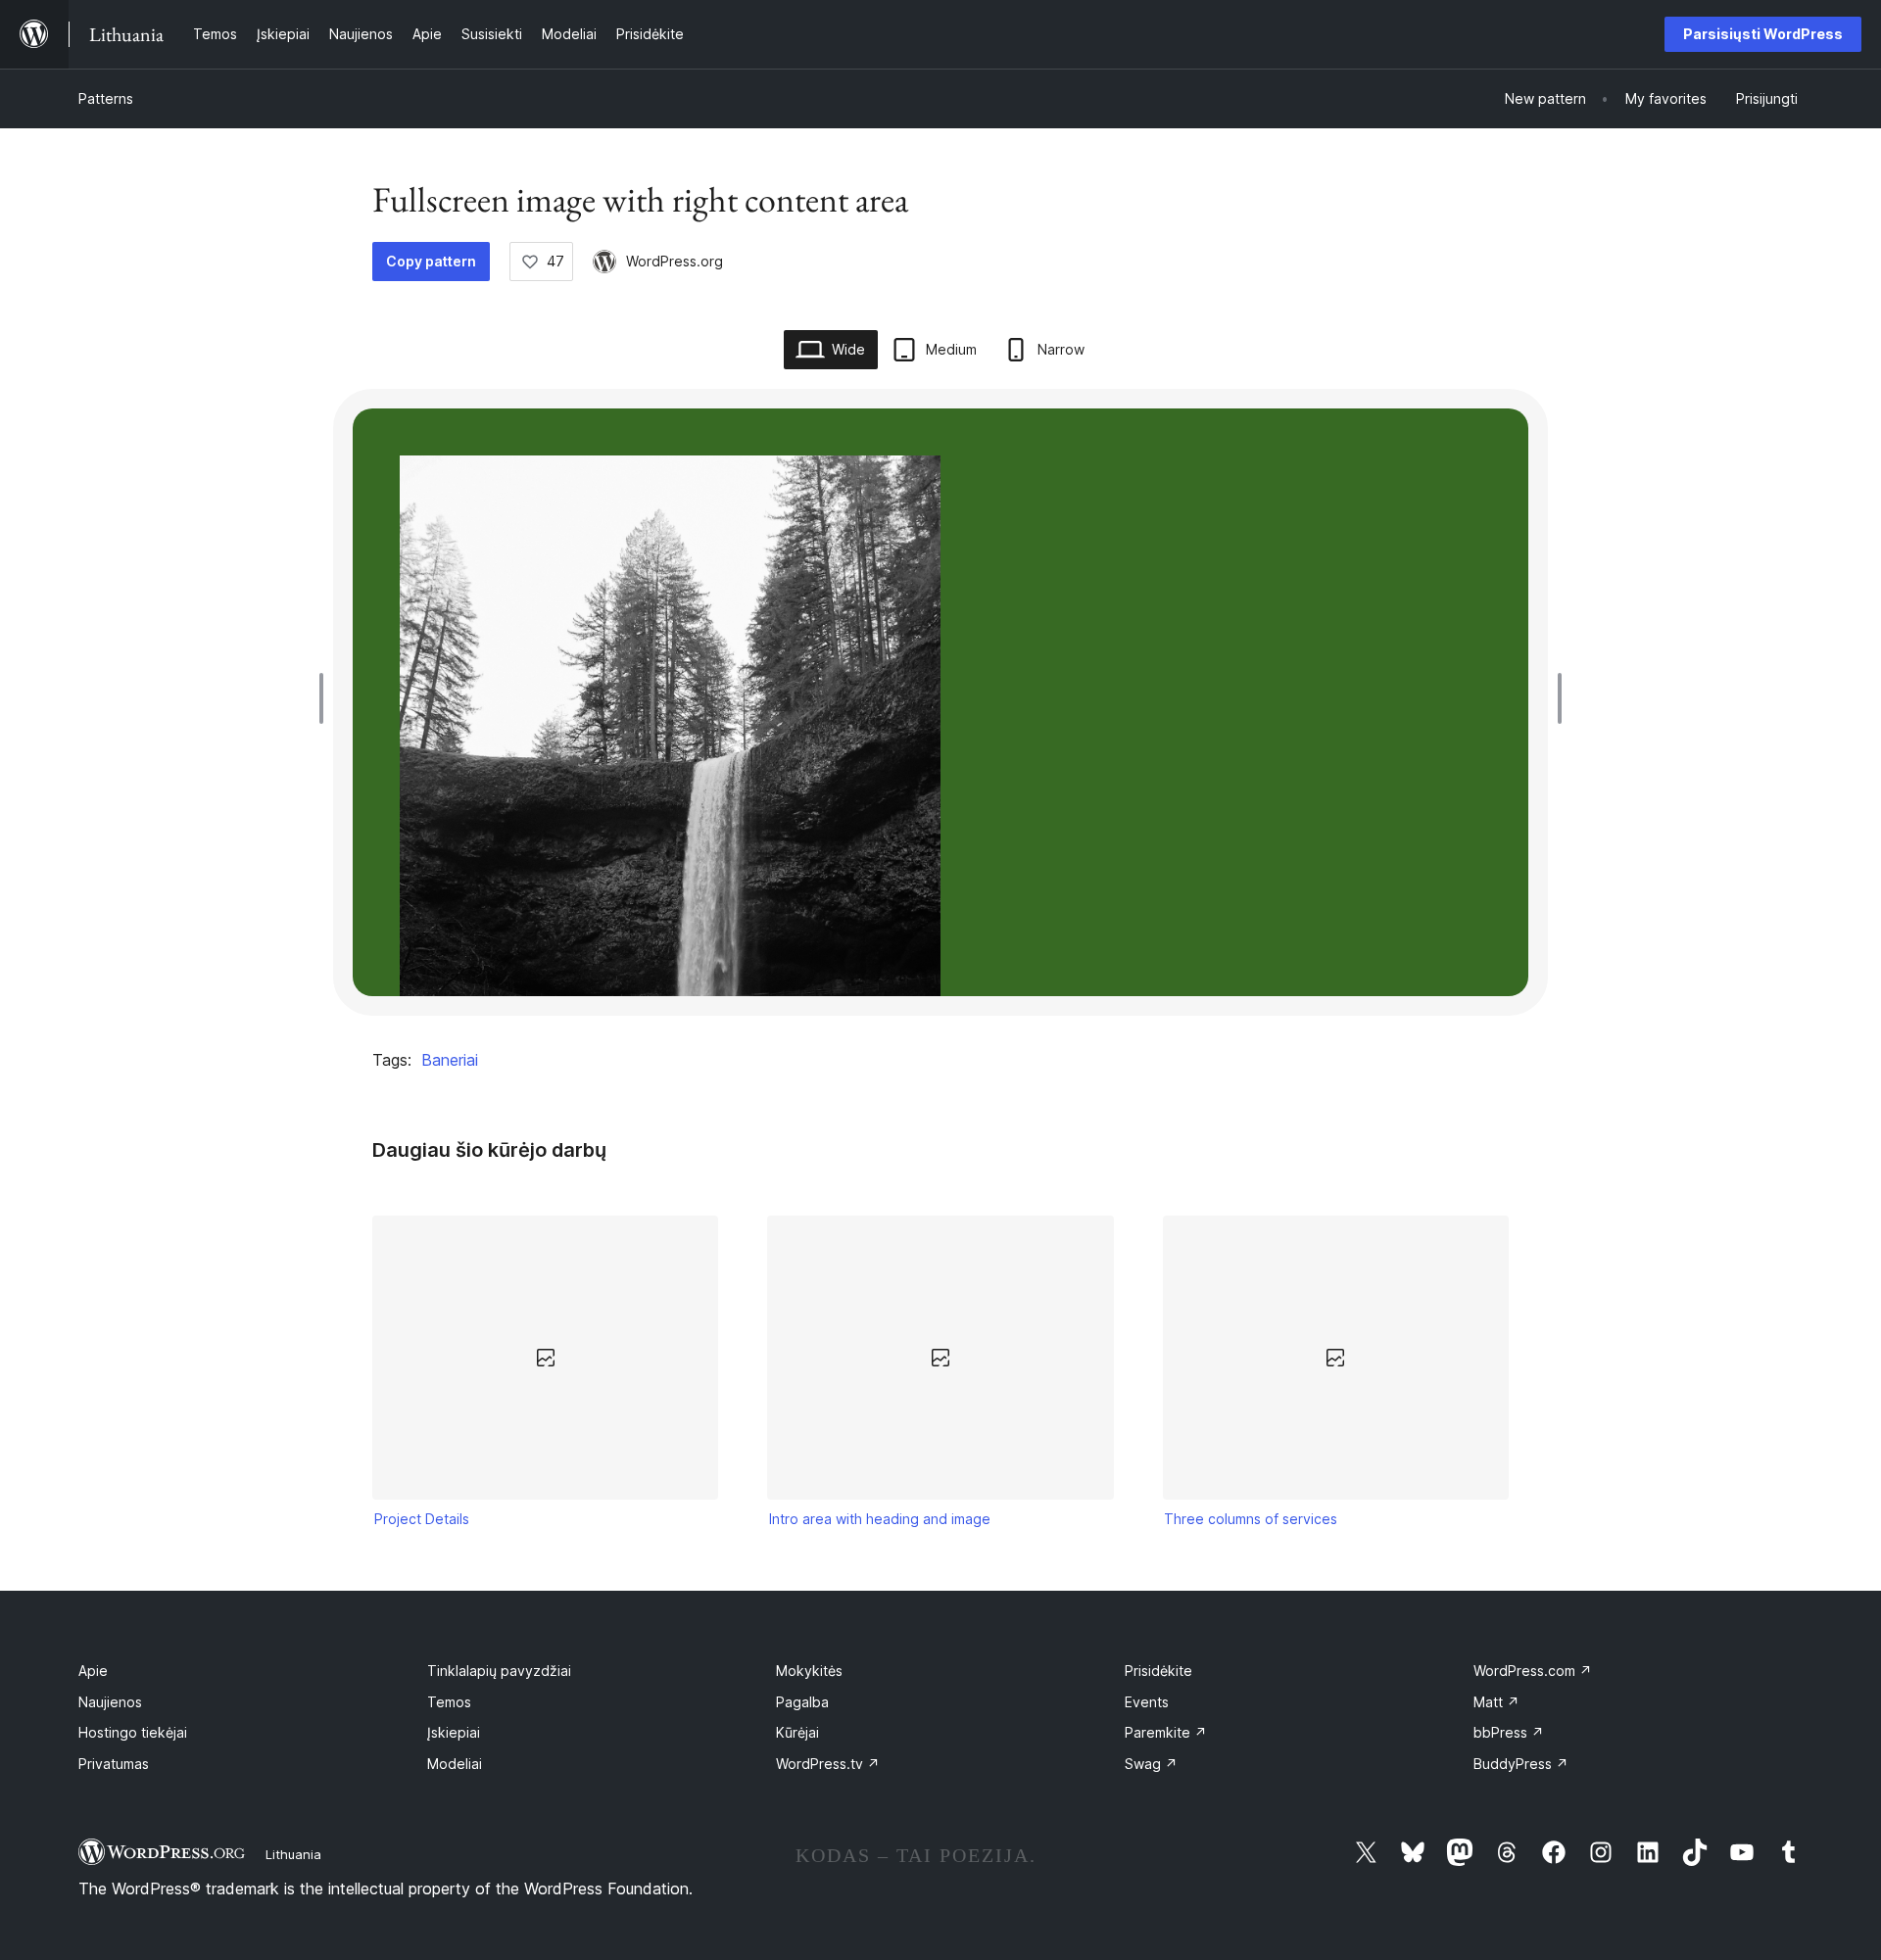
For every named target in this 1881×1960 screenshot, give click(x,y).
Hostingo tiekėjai (133, 1732)
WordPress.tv (828, 1764)
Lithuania (293, 1854)
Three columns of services (1251, 1519)
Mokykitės (809, 1671)
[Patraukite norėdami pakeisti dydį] (326, 698)
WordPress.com (1533, 1671)
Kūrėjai (797, 1732)
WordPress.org (675, 261)
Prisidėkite (1158, 1671)
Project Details (422, 1519)
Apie (93, 1671)
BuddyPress (1521, 1764)
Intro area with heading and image (880, 1519)
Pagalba (802, 1702)
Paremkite (1166, 1732)
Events (1147, 1702)
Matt (1496, 1702)
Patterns (106, 98)
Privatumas (114, 1764)
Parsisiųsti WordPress (1763, 34)
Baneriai (450, 1060)
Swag (1151, 1764)
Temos (449, 1702)
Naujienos (110, 1702)
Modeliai (455, 1764)
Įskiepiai (454, 1732)
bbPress (1509, 1732)
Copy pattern (431, 261)
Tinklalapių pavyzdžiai (499, 1671)
